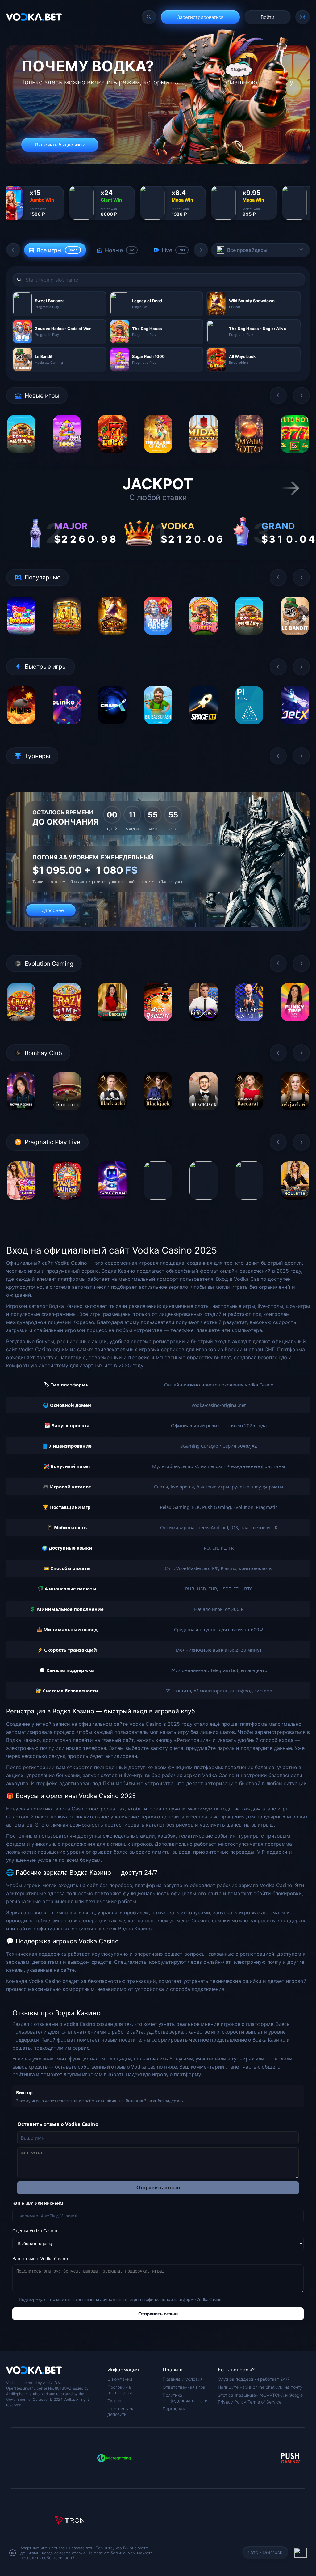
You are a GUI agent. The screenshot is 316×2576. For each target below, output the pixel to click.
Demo (21, 458)
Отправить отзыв (158, 2188)
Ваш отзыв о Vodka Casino (40, 2258)
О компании (120, 2379)
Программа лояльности (120, 2390)
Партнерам (174, 2409)
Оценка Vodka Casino (35, 2231)
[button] (13, 250)
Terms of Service (264, 2402)
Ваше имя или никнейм (38, 2203)
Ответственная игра (184, 2387)
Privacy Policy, (233, 2402)
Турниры (116, 2401)
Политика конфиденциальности (185, 2398)
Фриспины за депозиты (121, 2411)
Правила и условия (183, 2379)
